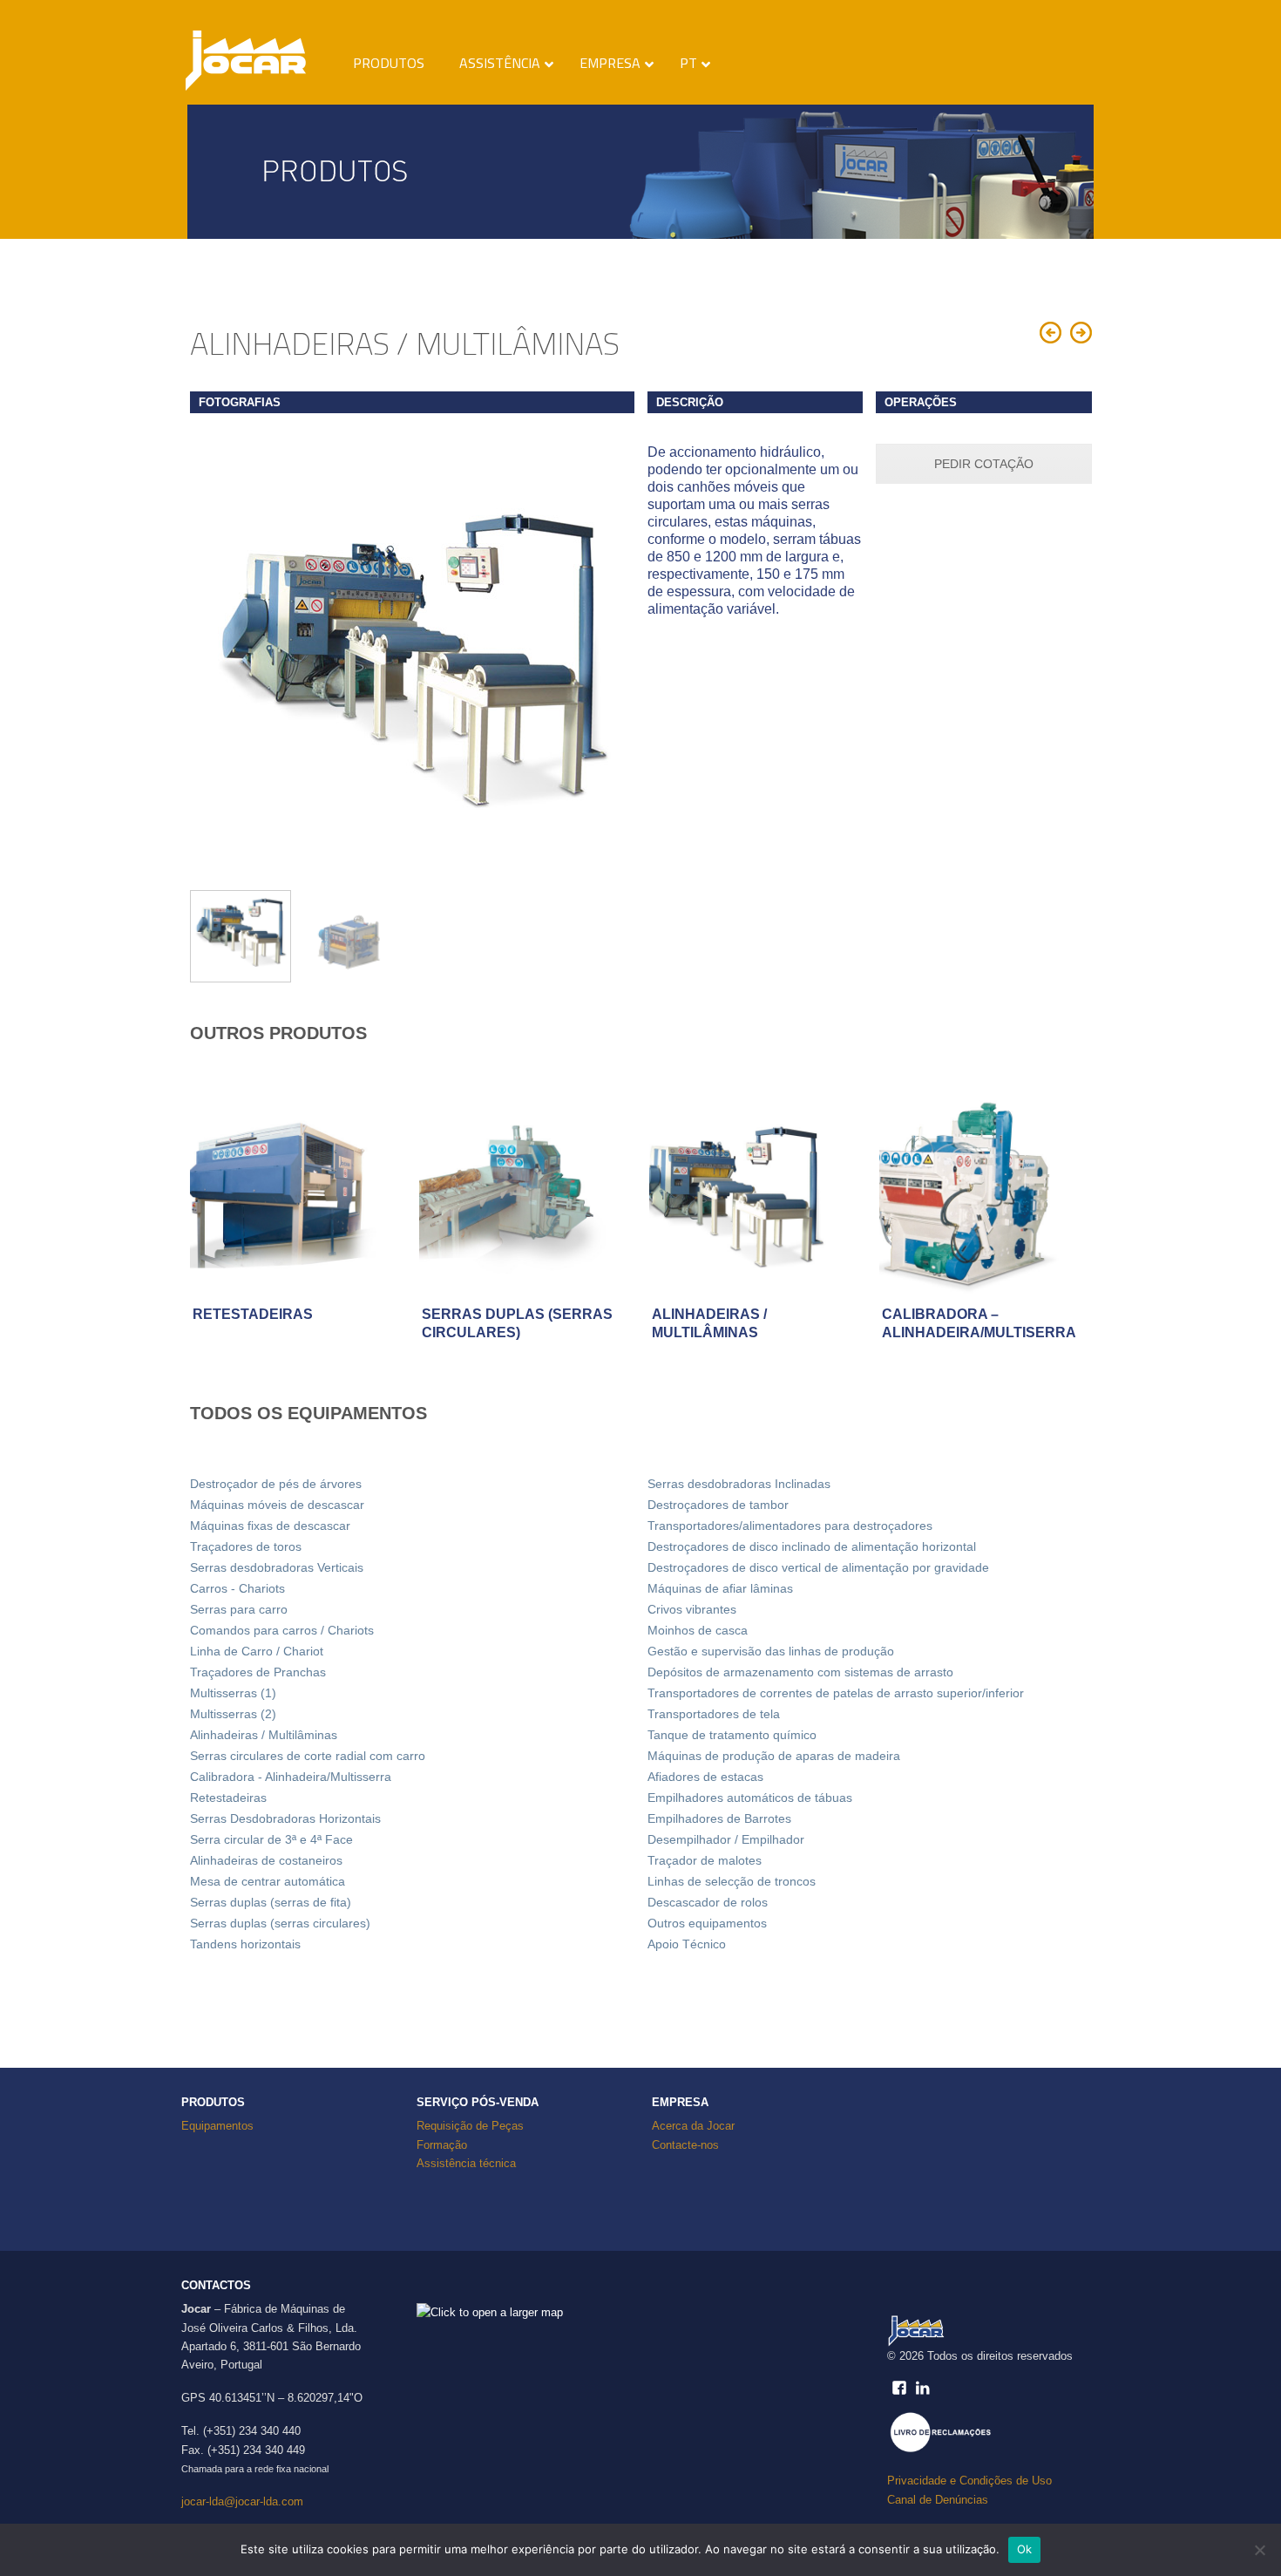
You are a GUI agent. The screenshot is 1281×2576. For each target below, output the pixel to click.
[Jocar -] (253, 56)
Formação (442, 2145)
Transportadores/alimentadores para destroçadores (790, 1526)
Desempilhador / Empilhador (726, 1839)
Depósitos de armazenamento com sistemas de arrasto (800, 1672)
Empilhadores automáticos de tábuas (750, 1798)
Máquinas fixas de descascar (270, 1526)
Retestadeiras (228, 1798)
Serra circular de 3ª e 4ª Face (271, 1839)
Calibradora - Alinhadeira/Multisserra (291, 1777)
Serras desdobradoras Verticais (277, 1567)
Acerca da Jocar (693, 2126)
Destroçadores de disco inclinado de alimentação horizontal (812, 1546)
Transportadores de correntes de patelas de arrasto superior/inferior (836, 1693)
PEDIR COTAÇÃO (984, 464)
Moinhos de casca (698, 1630)
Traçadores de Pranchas (258, 1672)
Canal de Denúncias (938, 2500)
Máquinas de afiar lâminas (720, 1588)
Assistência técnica (466, 2163)
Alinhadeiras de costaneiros (266, 1860)
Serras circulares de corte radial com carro (308, 1756)
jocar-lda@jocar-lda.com (242, 2501)
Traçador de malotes (705, 1860)
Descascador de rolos (708, 1902)
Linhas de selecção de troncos (732, 1881)
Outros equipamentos (707, 1923)
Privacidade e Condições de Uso (969, 2481)
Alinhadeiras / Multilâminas (264, 1735)
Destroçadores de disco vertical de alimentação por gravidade (818, 1567)
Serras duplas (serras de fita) (271, 1902)
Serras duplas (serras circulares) (280, 1923)
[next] (610, 658)
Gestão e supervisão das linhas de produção (771, 1651)
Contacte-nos (685, 2145)
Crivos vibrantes (692, 1609)
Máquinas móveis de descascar (277, 1505)
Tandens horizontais (245, 1944)
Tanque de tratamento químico (732, 1735)
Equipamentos (217, 2126)
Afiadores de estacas (705, 1777)
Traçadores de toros (246, 1546)
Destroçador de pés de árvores (276, 1484)
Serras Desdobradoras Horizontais (285, 1818)
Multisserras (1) (233, 1693)
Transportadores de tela (714, 1714)
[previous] (213, 658)
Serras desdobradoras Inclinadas (739, 1484)
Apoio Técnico (687, 1944)
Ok (1025, 2549)
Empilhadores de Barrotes (719, 1818)
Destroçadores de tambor (718, 1505)
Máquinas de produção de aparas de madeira (774, 1756)
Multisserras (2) (233, 1714)
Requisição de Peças (470, 2126)
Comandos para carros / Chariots (282, 1630)
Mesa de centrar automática (268, 1881)
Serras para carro (239, 1609)
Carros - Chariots (237, 1588)
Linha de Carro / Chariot (257, 1651)
